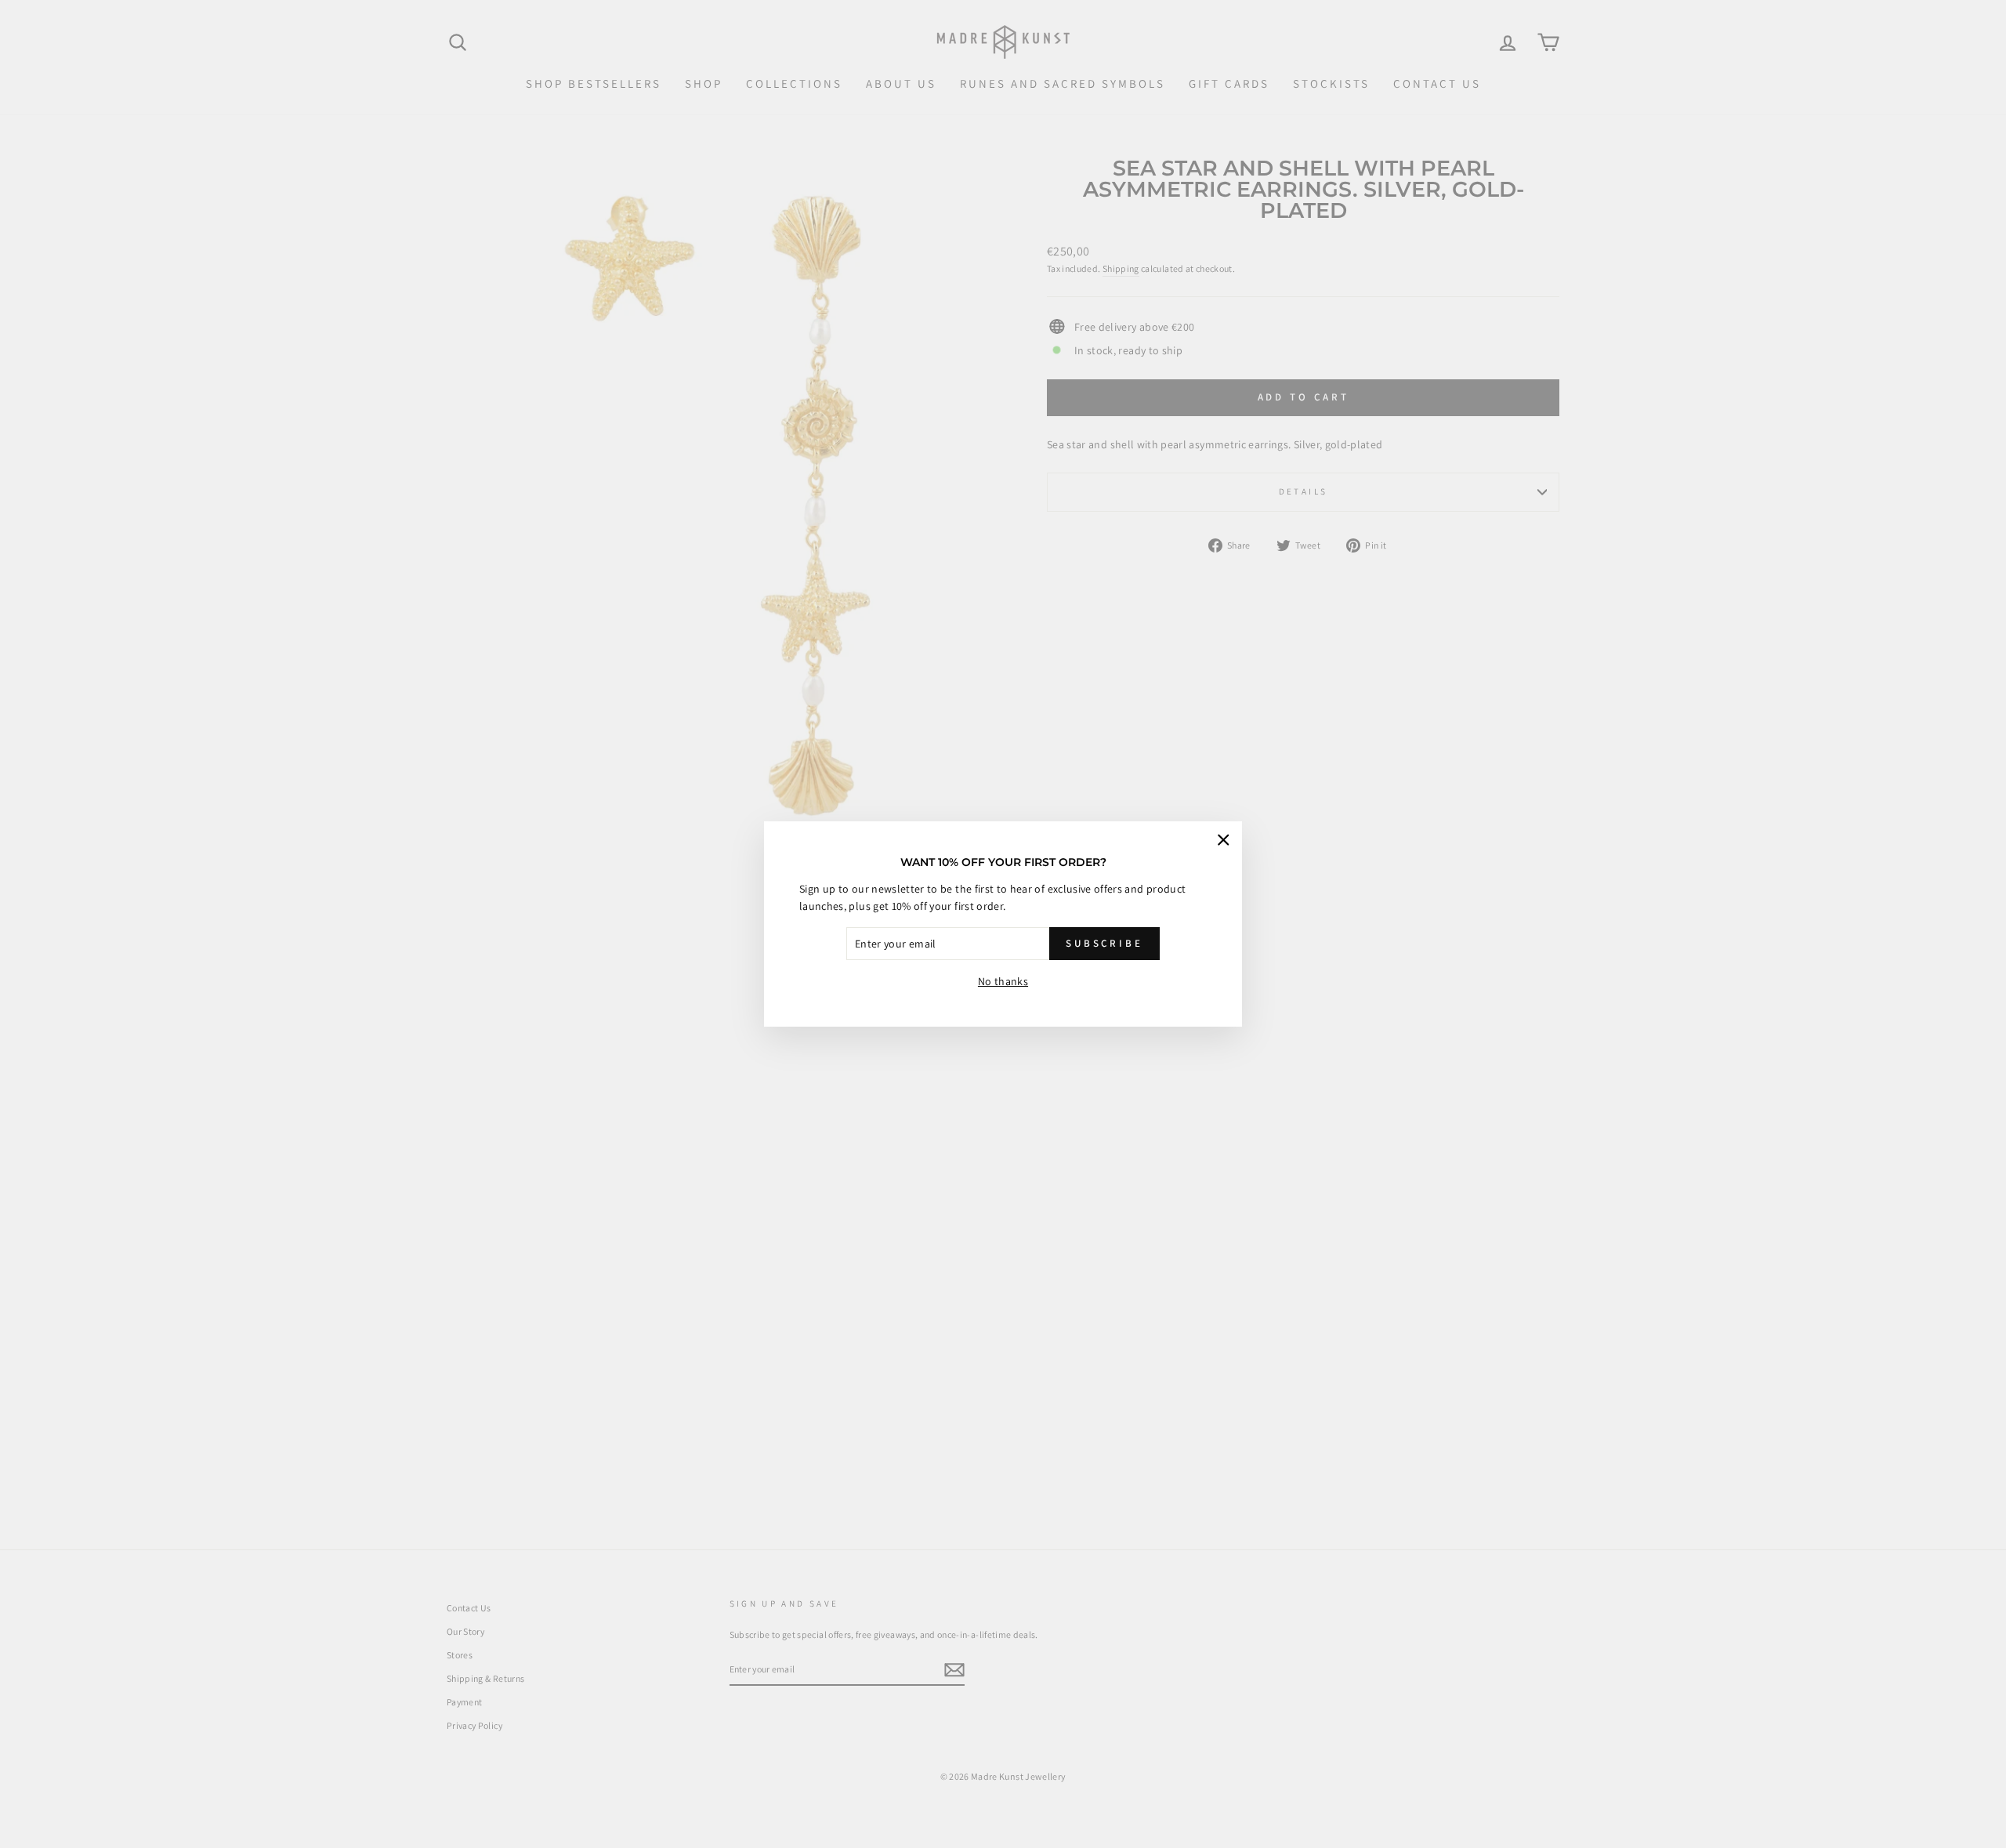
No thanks (1003, 981)
